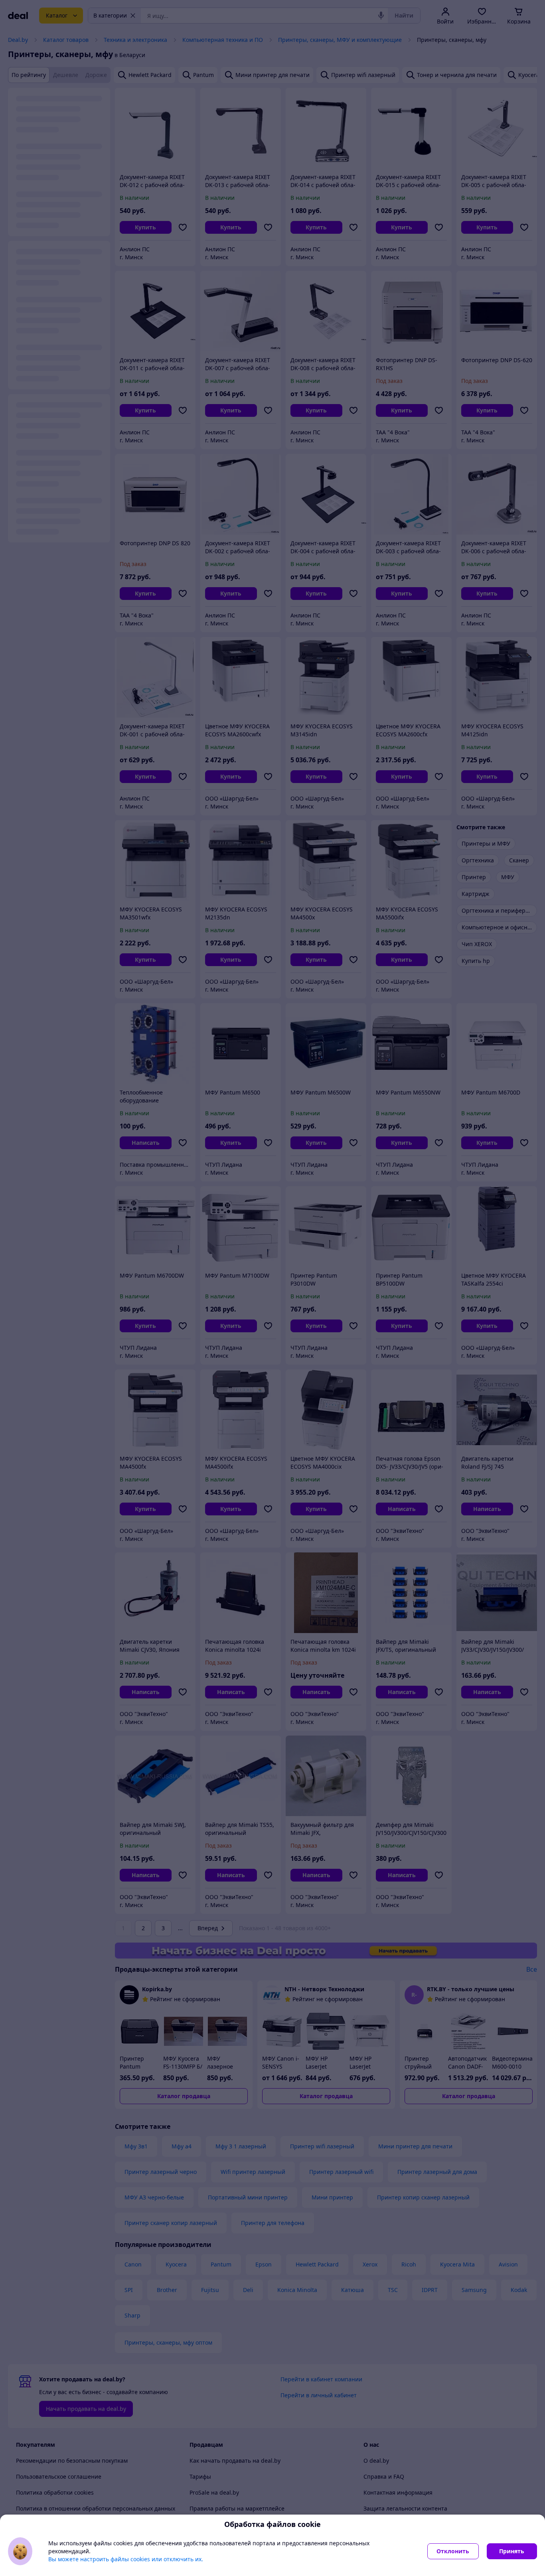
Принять (512, 2551)
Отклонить (453, 2551)
